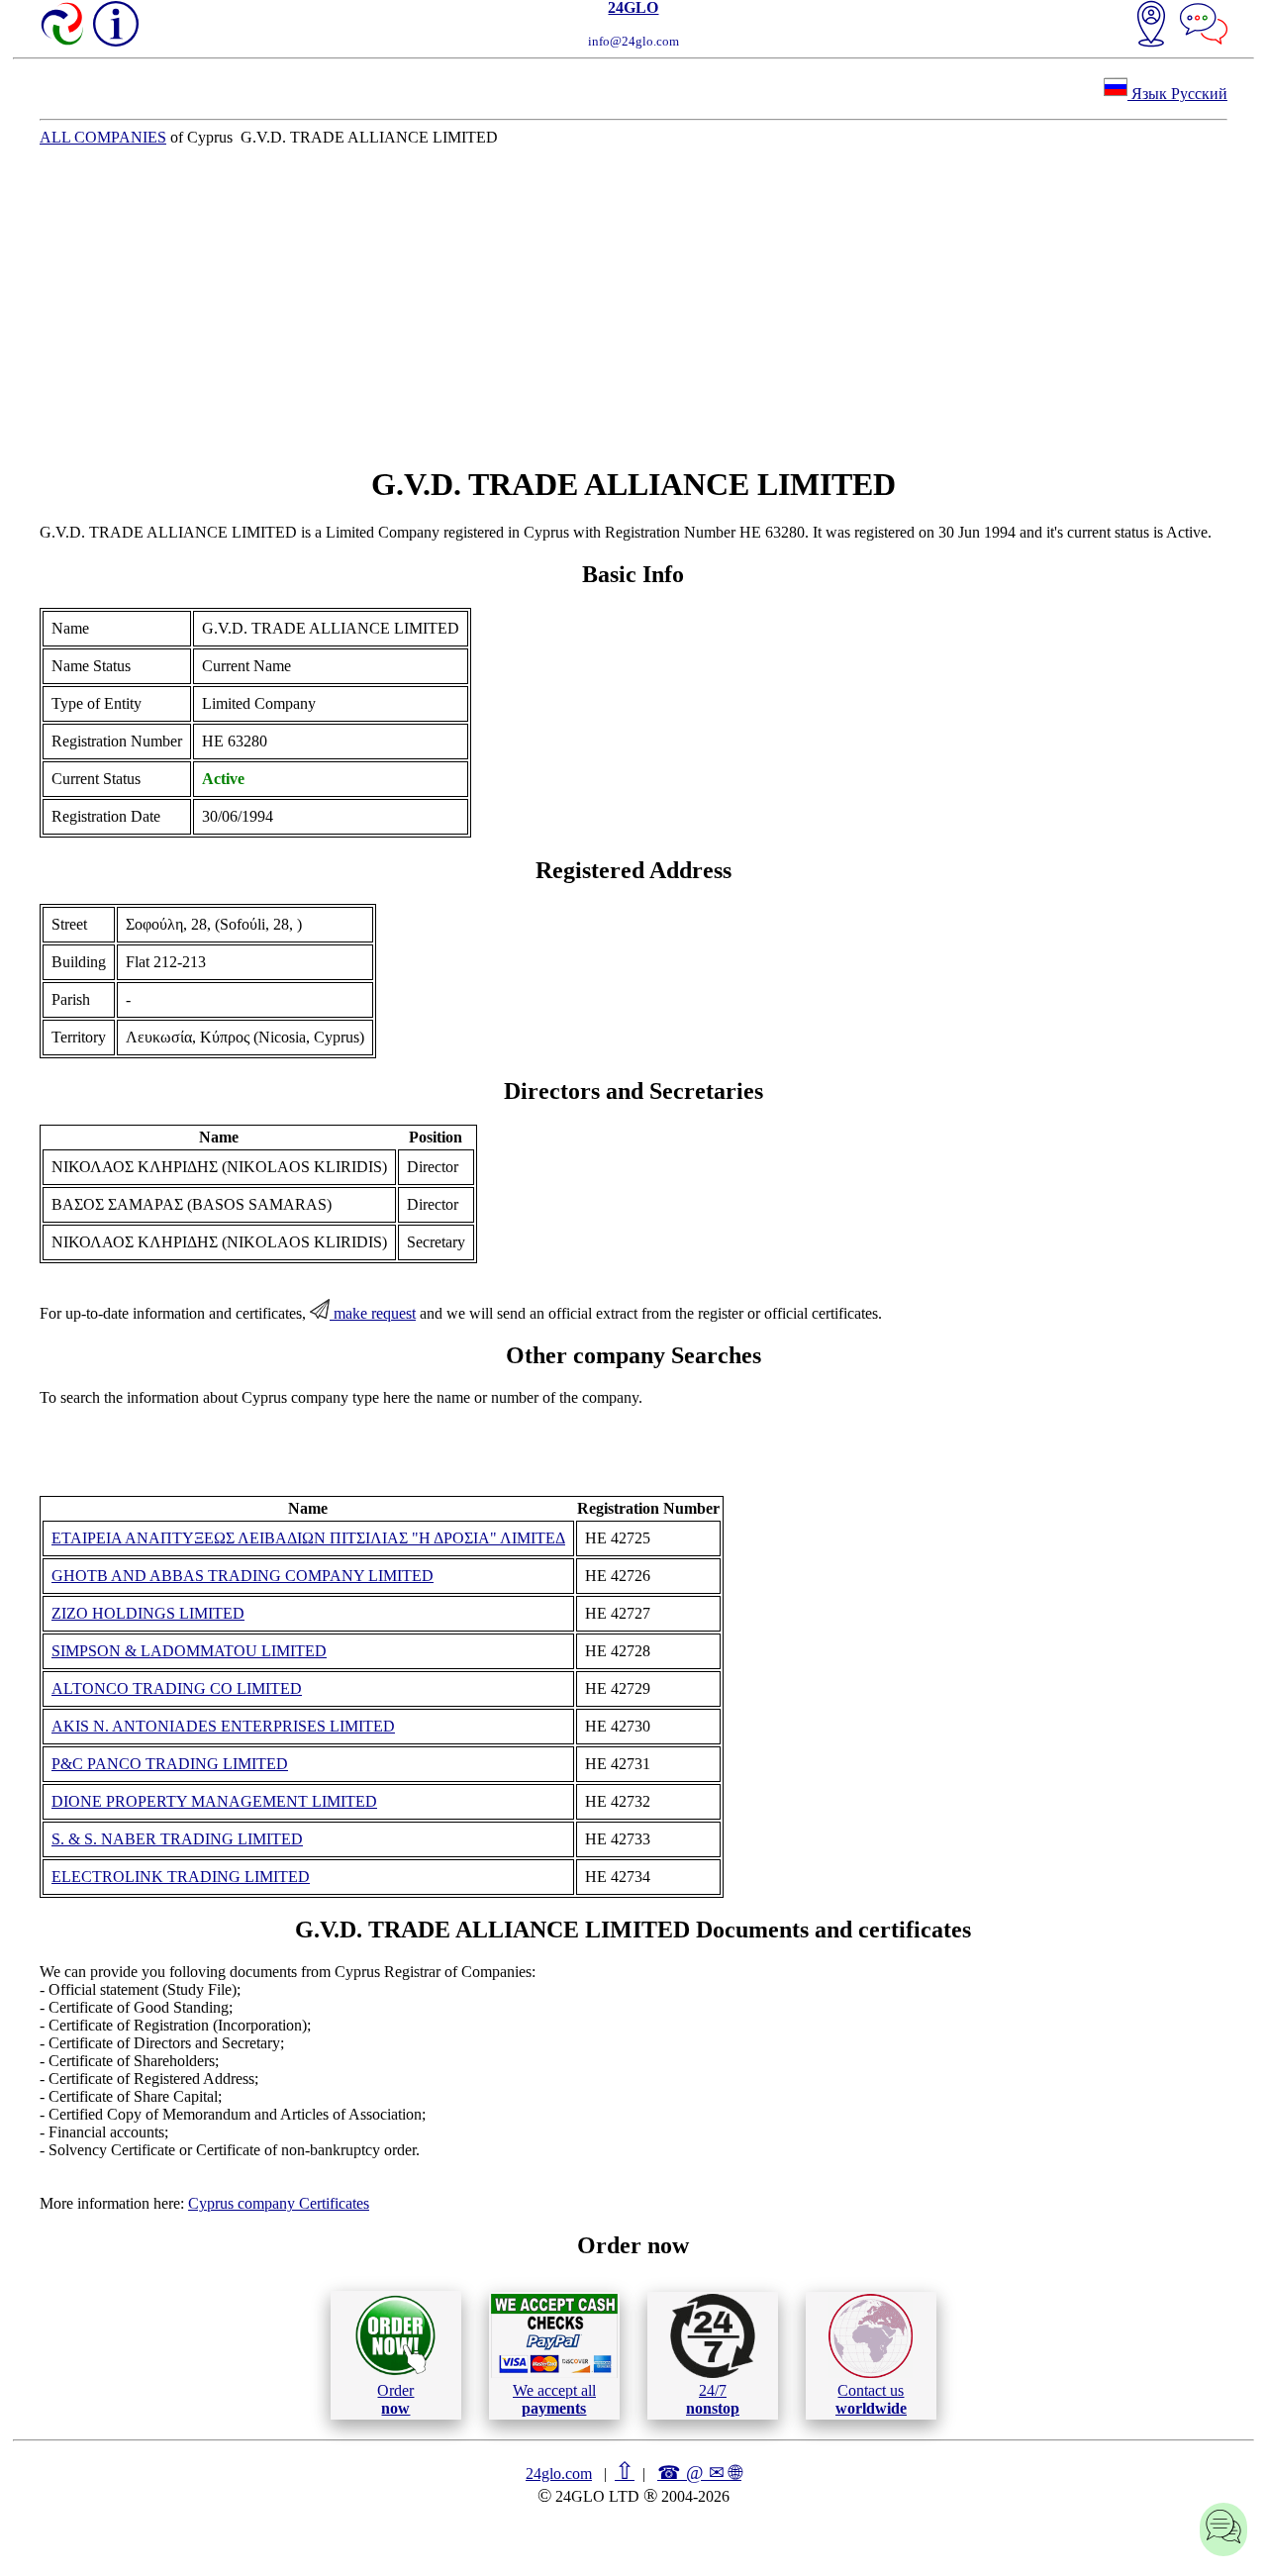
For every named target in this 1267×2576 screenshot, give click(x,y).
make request (373, 1313)
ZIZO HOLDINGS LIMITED (148, 1613)
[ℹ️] (116, 24)
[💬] (1204, 26)
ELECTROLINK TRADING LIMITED (181, 1877)
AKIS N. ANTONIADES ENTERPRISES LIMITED (223, 1726)
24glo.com (559, 2474)
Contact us (871, 2399)
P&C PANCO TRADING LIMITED (170, 1764)
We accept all (554, 2399)
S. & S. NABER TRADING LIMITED (177, 1839)
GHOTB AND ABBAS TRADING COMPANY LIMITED (243, 1576)
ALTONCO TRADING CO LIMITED (177, 1688)
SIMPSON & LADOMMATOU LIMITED (189, 1651)
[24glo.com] (63, 26)
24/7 (713, 2399)
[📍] (1151, 26)
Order (395, 2399)
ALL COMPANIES (103, 137)
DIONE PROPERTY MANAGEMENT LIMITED (214, 1801)
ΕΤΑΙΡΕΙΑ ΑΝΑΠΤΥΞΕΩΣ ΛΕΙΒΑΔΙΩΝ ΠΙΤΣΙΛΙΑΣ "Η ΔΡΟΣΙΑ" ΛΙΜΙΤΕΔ (308, 1538)
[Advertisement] (633, 306)
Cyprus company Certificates (279, 2203)
